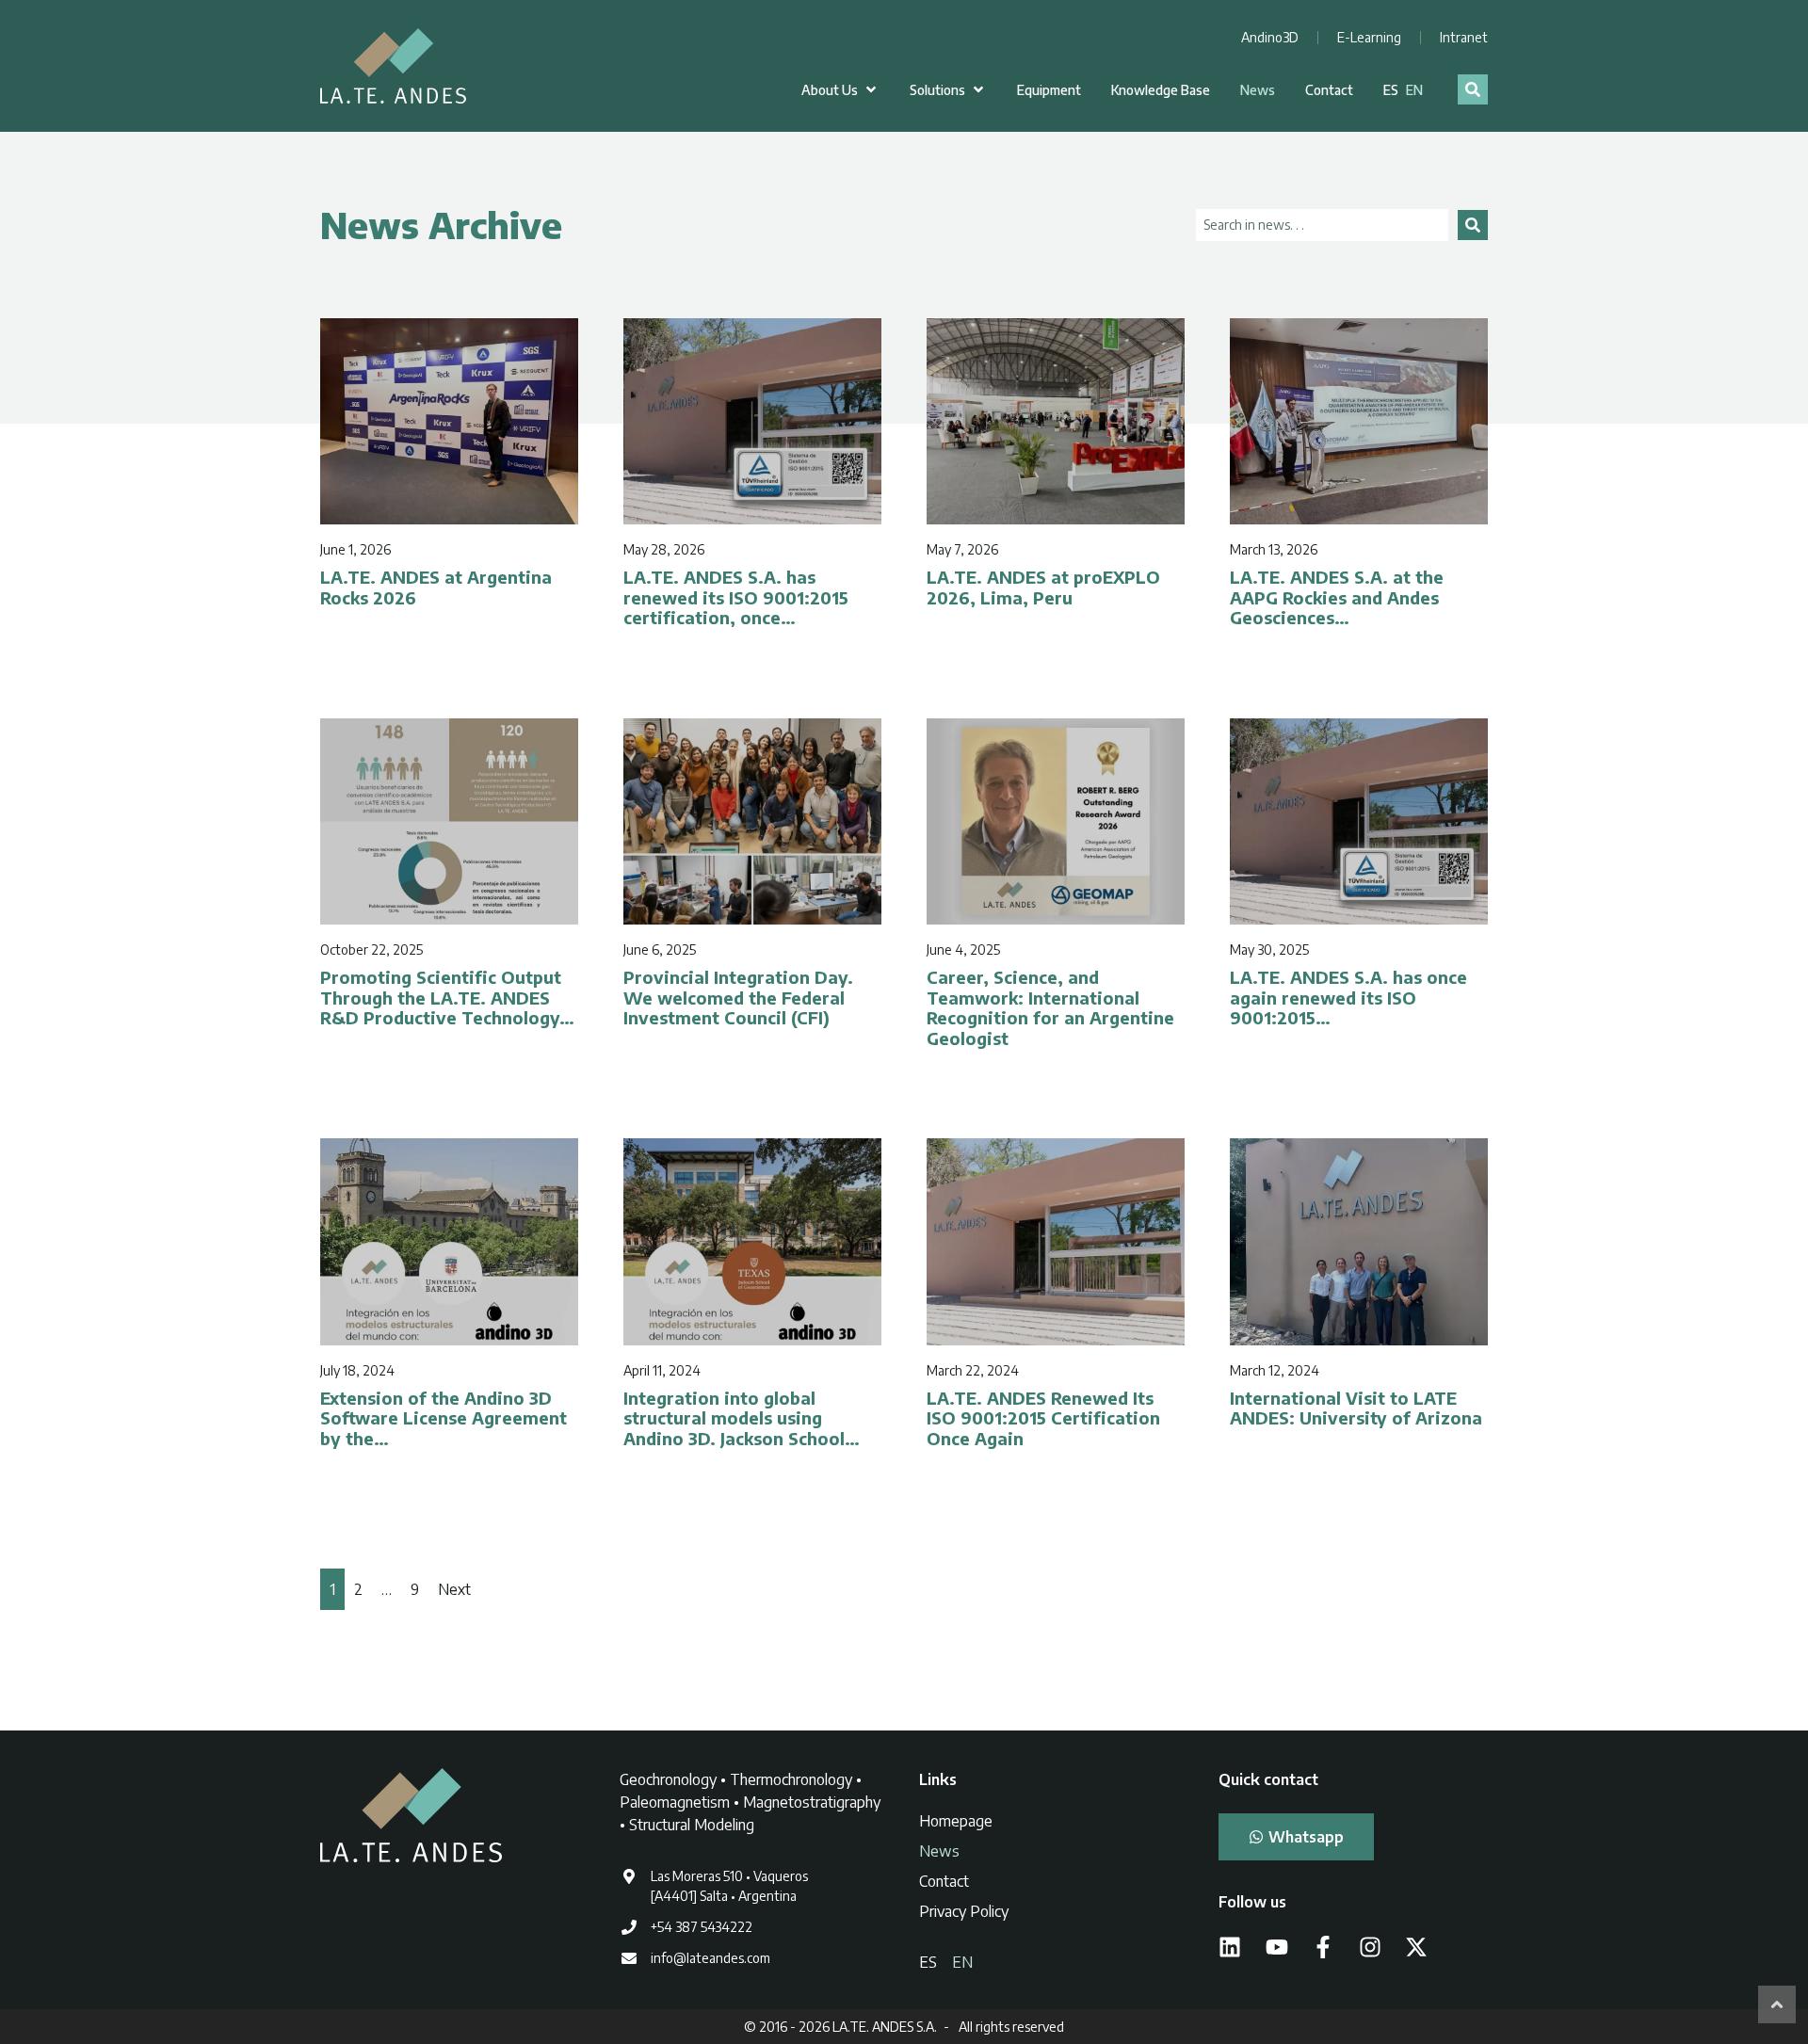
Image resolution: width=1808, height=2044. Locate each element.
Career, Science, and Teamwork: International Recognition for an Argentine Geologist (1050, 1007)
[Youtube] (1277, 1947)
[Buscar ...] (1473, 89)
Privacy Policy (964, 1911)
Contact (944, 1881)
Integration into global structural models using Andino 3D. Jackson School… (742, 1418)
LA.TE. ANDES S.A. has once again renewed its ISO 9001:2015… (1348, 997)
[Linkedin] (1230, 1947)
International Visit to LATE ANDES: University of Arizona (1356, 1408)
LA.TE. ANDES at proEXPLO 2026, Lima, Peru (1043, 587)
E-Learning (1369, 37)
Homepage (956, 1821)
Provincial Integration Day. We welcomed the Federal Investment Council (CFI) (738, 997)
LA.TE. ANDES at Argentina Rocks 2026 (436, 587)
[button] (840, 90)
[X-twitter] (1416, 1947)
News (939, 1851)
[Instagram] (1370, 1947)
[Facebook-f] (1323, 1947)
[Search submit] (1473, 225)
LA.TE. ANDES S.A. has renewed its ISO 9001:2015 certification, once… (736, 597)
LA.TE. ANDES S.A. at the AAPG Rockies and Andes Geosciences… (1337, 597)
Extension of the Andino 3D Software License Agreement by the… (444, 1418)
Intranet (1464, 37)
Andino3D (1270, 37)
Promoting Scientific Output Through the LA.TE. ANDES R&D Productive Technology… (447, 997)
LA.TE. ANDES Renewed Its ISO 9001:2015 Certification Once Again (1043, 1418)
